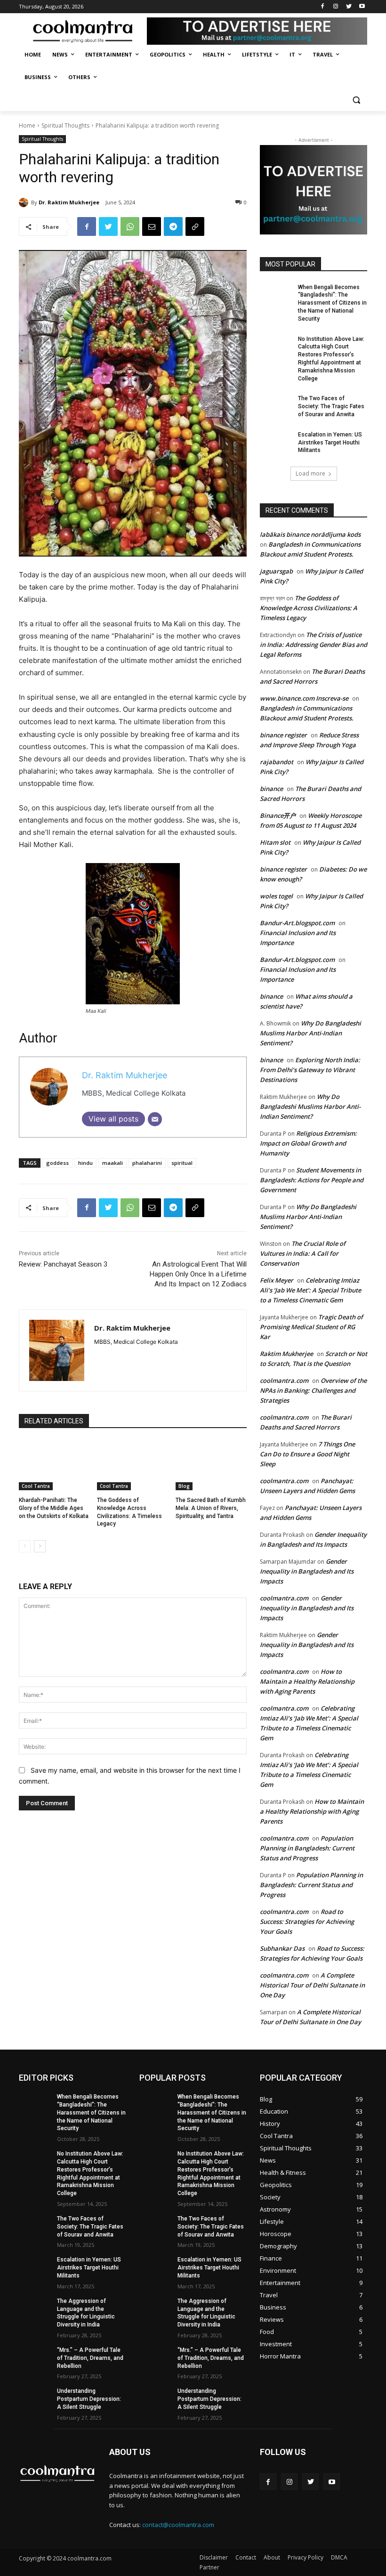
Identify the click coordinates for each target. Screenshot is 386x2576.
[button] (356, 100)
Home (27, 125)
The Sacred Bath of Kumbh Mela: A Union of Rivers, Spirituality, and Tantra (211, 1508)
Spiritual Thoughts (65, 125)
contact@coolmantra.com (178, 2525)
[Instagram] (336, 7)
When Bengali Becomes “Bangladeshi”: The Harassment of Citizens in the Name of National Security (332, 303)
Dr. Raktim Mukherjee (69, 202)
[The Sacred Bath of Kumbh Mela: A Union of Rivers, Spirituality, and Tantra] (211, 1465)
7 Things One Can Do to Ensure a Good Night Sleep (307, 1454)
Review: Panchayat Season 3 (63, 1264)
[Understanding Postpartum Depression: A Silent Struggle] (35, 2398)
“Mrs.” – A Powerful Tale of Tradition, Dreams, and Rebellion (90, 2358)
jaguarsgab (276, 571)
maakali (113, 1163)
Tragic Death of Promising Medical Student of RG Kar (311, 1327)
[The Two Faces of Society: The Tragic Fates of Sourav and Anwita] (276, 406)
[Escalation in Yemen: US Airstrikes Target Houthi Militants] (276, 442)
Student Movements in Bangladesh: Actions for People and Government (312, 1180)
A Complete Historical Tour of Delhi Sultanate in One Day (312, 1985)
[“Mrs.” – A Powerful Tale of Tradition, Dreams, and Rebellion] (35, 2358)
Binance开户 (278, 816)
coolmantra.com (284, 1381)
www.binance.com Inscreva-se (304, 698)
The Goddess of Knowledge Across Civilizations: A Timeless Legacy (309, 608)
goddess (57, 1163)
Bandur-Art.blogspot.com (297, 923)
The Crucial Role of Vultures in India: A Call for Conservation (303, 1253)
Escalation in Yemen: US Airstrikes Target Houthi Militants (330, 443)
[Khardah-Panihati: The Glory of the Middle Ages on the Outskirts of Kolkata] (54, 1465)
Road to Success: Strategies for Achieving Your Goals (307, 1922)
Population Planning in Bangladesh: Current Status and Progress (307, 1848)
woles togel (276, 896)
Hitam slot (275, 842)
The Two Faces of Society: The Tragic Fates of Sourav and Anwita (331, 406)
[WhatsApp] (130, 226)
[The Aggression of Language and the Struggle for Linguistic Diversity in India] (35, 2309)
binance (271, 789)
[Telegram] (173, 226)
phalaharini (147, 1163)
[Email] (152, 226)
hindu (85, 1163)
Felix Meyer (277, 1280)
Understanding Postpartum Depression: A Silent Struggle (89, 2399)
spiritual (182, 1163)
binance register (283, 735)
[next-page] (40, 1546)
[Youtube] (362, 7)
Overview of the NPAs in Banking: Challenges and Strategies (313, 1390)
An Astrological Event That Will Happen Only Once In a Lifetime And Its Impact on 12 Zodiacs (198, 1274)
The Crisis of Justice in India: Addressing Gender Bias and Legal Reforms (314, 645)
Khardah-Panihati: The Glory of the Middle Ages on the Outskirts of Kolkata (54, 1508)
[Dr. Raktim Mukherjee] (25, 202)
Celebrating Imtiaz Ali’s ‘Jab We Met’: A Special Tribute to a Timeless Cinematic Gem (310, 1290)
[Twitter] (349, 7)
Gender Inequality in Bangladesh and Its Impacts (307, 1571)
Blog (184, 1486)
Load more (310, 473)
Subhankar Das (282, 1948)
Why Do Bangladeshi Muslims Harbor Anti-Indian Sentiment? (310, 1033)
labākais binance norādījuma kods (310, 534)
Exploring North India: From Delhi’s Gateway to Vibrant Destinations (310, 1070)
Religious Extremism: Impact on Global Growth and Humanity (308, 1143)
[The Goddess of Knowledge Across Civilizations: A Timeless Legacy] (133, 1465)
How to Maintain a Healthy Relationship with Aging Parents (307, 1681)
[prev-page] (25, 1546)
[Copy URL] (195, 226)
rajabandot (277, 762)
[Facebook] (323, 7)
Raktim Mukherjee (286, 1354)
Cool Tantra (36, 1486)
